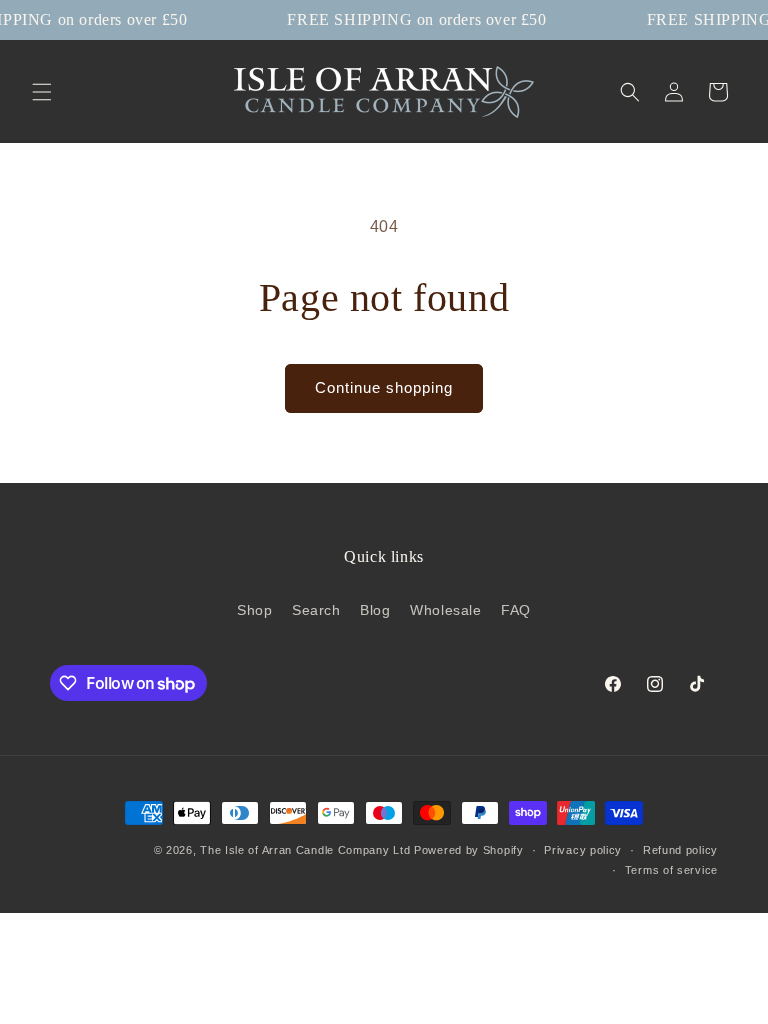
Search (316, 610)
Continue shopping (384, 387)
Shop (254, 610)
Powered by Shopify (469, 850)
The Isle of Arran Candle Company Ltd (305, 850)
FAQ (516, 610)
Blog (375, 610)
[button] (42, 92)
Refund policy (680, 850)
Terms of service (671, 870)
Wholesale (445, 610)
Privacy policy (583, 850)
